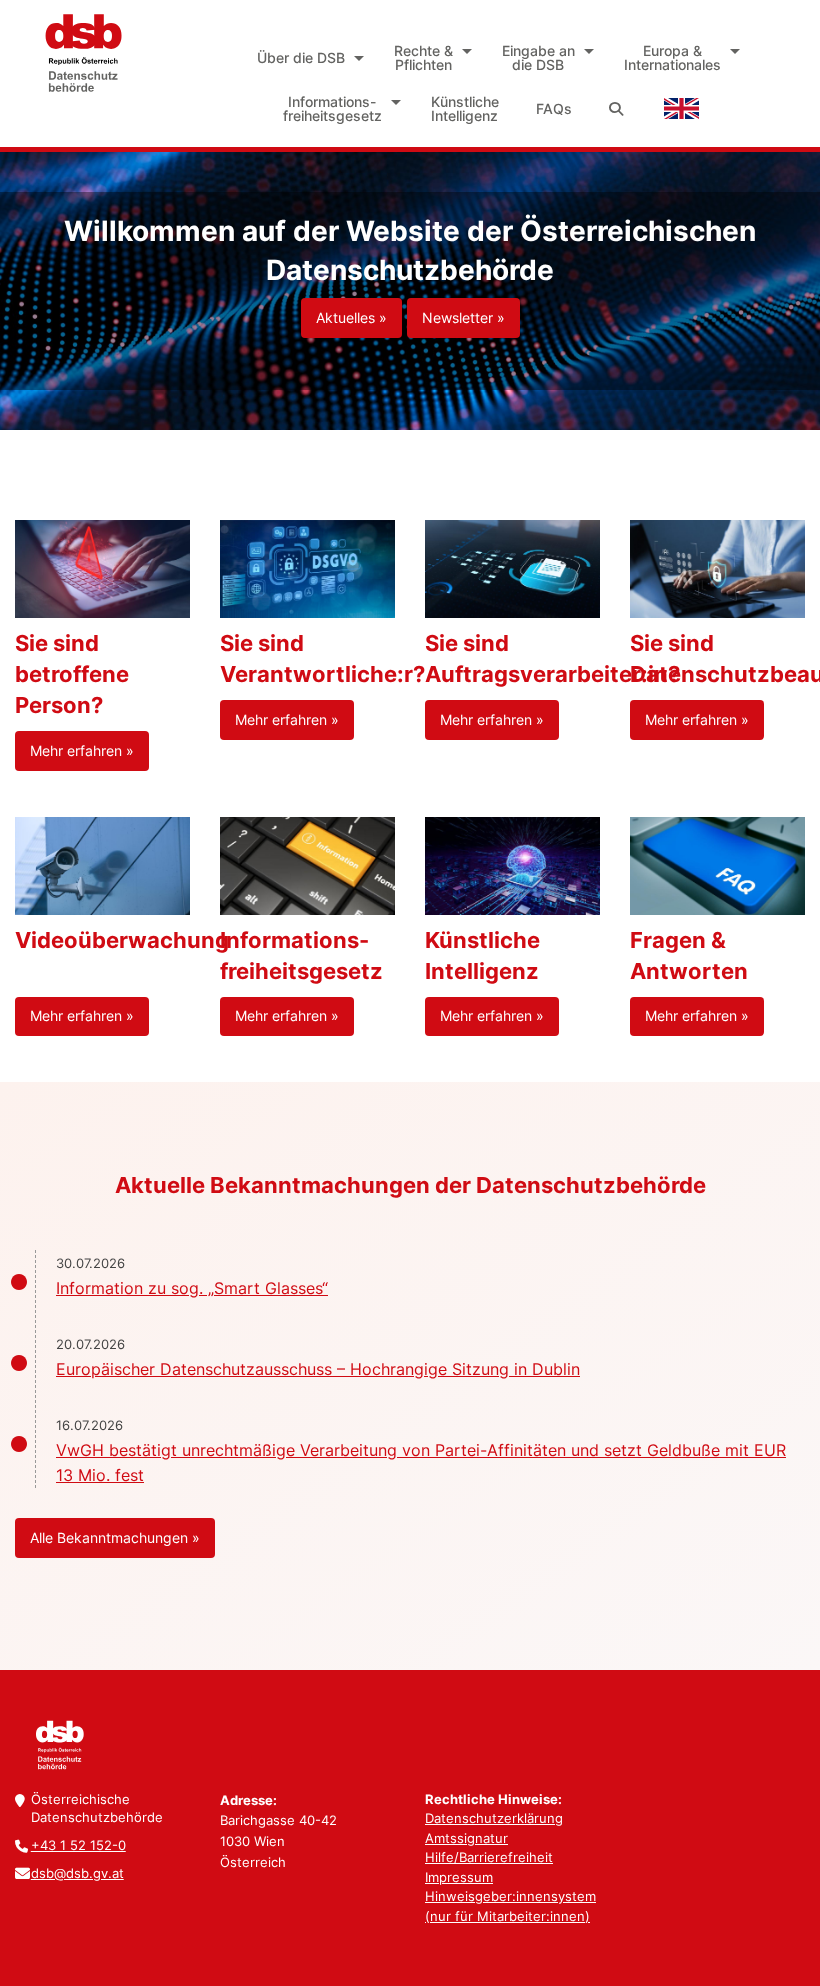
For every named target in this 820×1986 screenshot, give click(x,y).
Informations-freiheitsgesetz (332, 108)
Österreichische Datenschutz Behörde (83, 53)
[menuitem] (307, 58)
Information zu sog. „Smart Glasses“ (192, 1288)
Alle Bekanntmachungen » (115, 1537)
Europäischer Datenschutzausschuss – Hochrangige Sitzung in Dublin (318, 1369)
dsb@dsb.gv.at (77, 1873)
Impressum (459, 1877)
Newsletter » (463, 317)
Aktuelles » (351, 317)
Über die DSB (301, 57)
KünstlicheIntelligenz (465, 108)
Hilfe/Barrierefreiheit (489, 1857)
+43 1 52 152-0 (78, 1845)
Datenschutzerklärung (494, 1818)
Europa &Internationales (672, 57)
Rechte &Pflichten (423, 57)
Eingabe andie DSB (538, 57)
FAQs (554, 108)
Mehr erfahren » (82, 750)
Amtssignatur (466, 1838)
